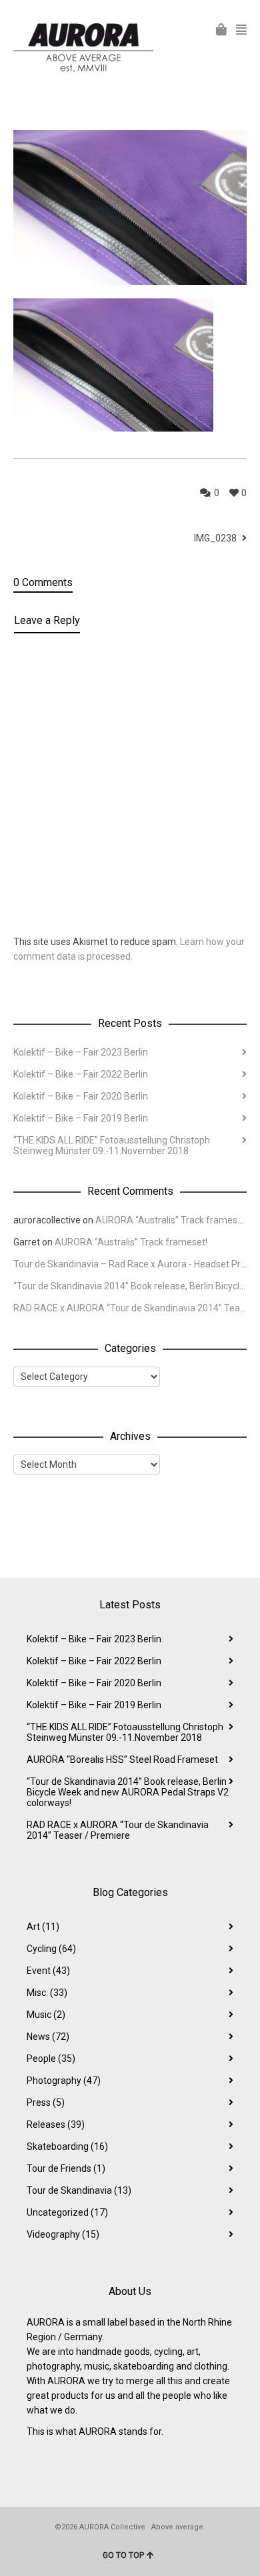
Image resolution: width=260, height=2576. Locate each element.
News (48, 2037)
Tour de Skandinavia (79, 2190)
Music (46, 2015)
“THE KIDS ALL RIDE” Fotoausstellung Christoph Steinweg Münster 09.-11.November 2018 (112, 1145)
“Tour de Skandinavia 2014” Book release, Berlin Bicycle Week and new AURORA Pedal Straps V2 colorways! (128, 1792)
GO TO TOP (123, 2555)
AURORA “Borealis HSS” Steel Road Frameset (122, 1760)
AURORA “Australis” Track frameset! (172, 1220)
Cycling (51, 1949)
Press (46, 2102)
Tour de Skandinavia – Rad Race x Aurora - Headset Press (134, 1264)
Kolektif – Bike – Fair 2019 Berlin (81, 1118)
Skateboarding (67, 2146)
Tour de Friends (66, 2168)
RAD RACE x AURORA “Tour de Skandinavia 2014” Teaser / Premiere (118, 1830)
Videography (63, 2234)
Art (43, 1927)
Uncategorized (67, 2212)
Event (48, 1971)
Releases (56, 2124)
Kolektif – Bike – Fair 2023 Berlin (81, 1052)
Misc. (47, 1993)
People (51, 2059)
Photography (64, 2081)
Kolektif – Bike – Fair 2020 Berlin (81, 1096)
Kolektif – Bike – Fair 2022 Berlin (81, 1074)
